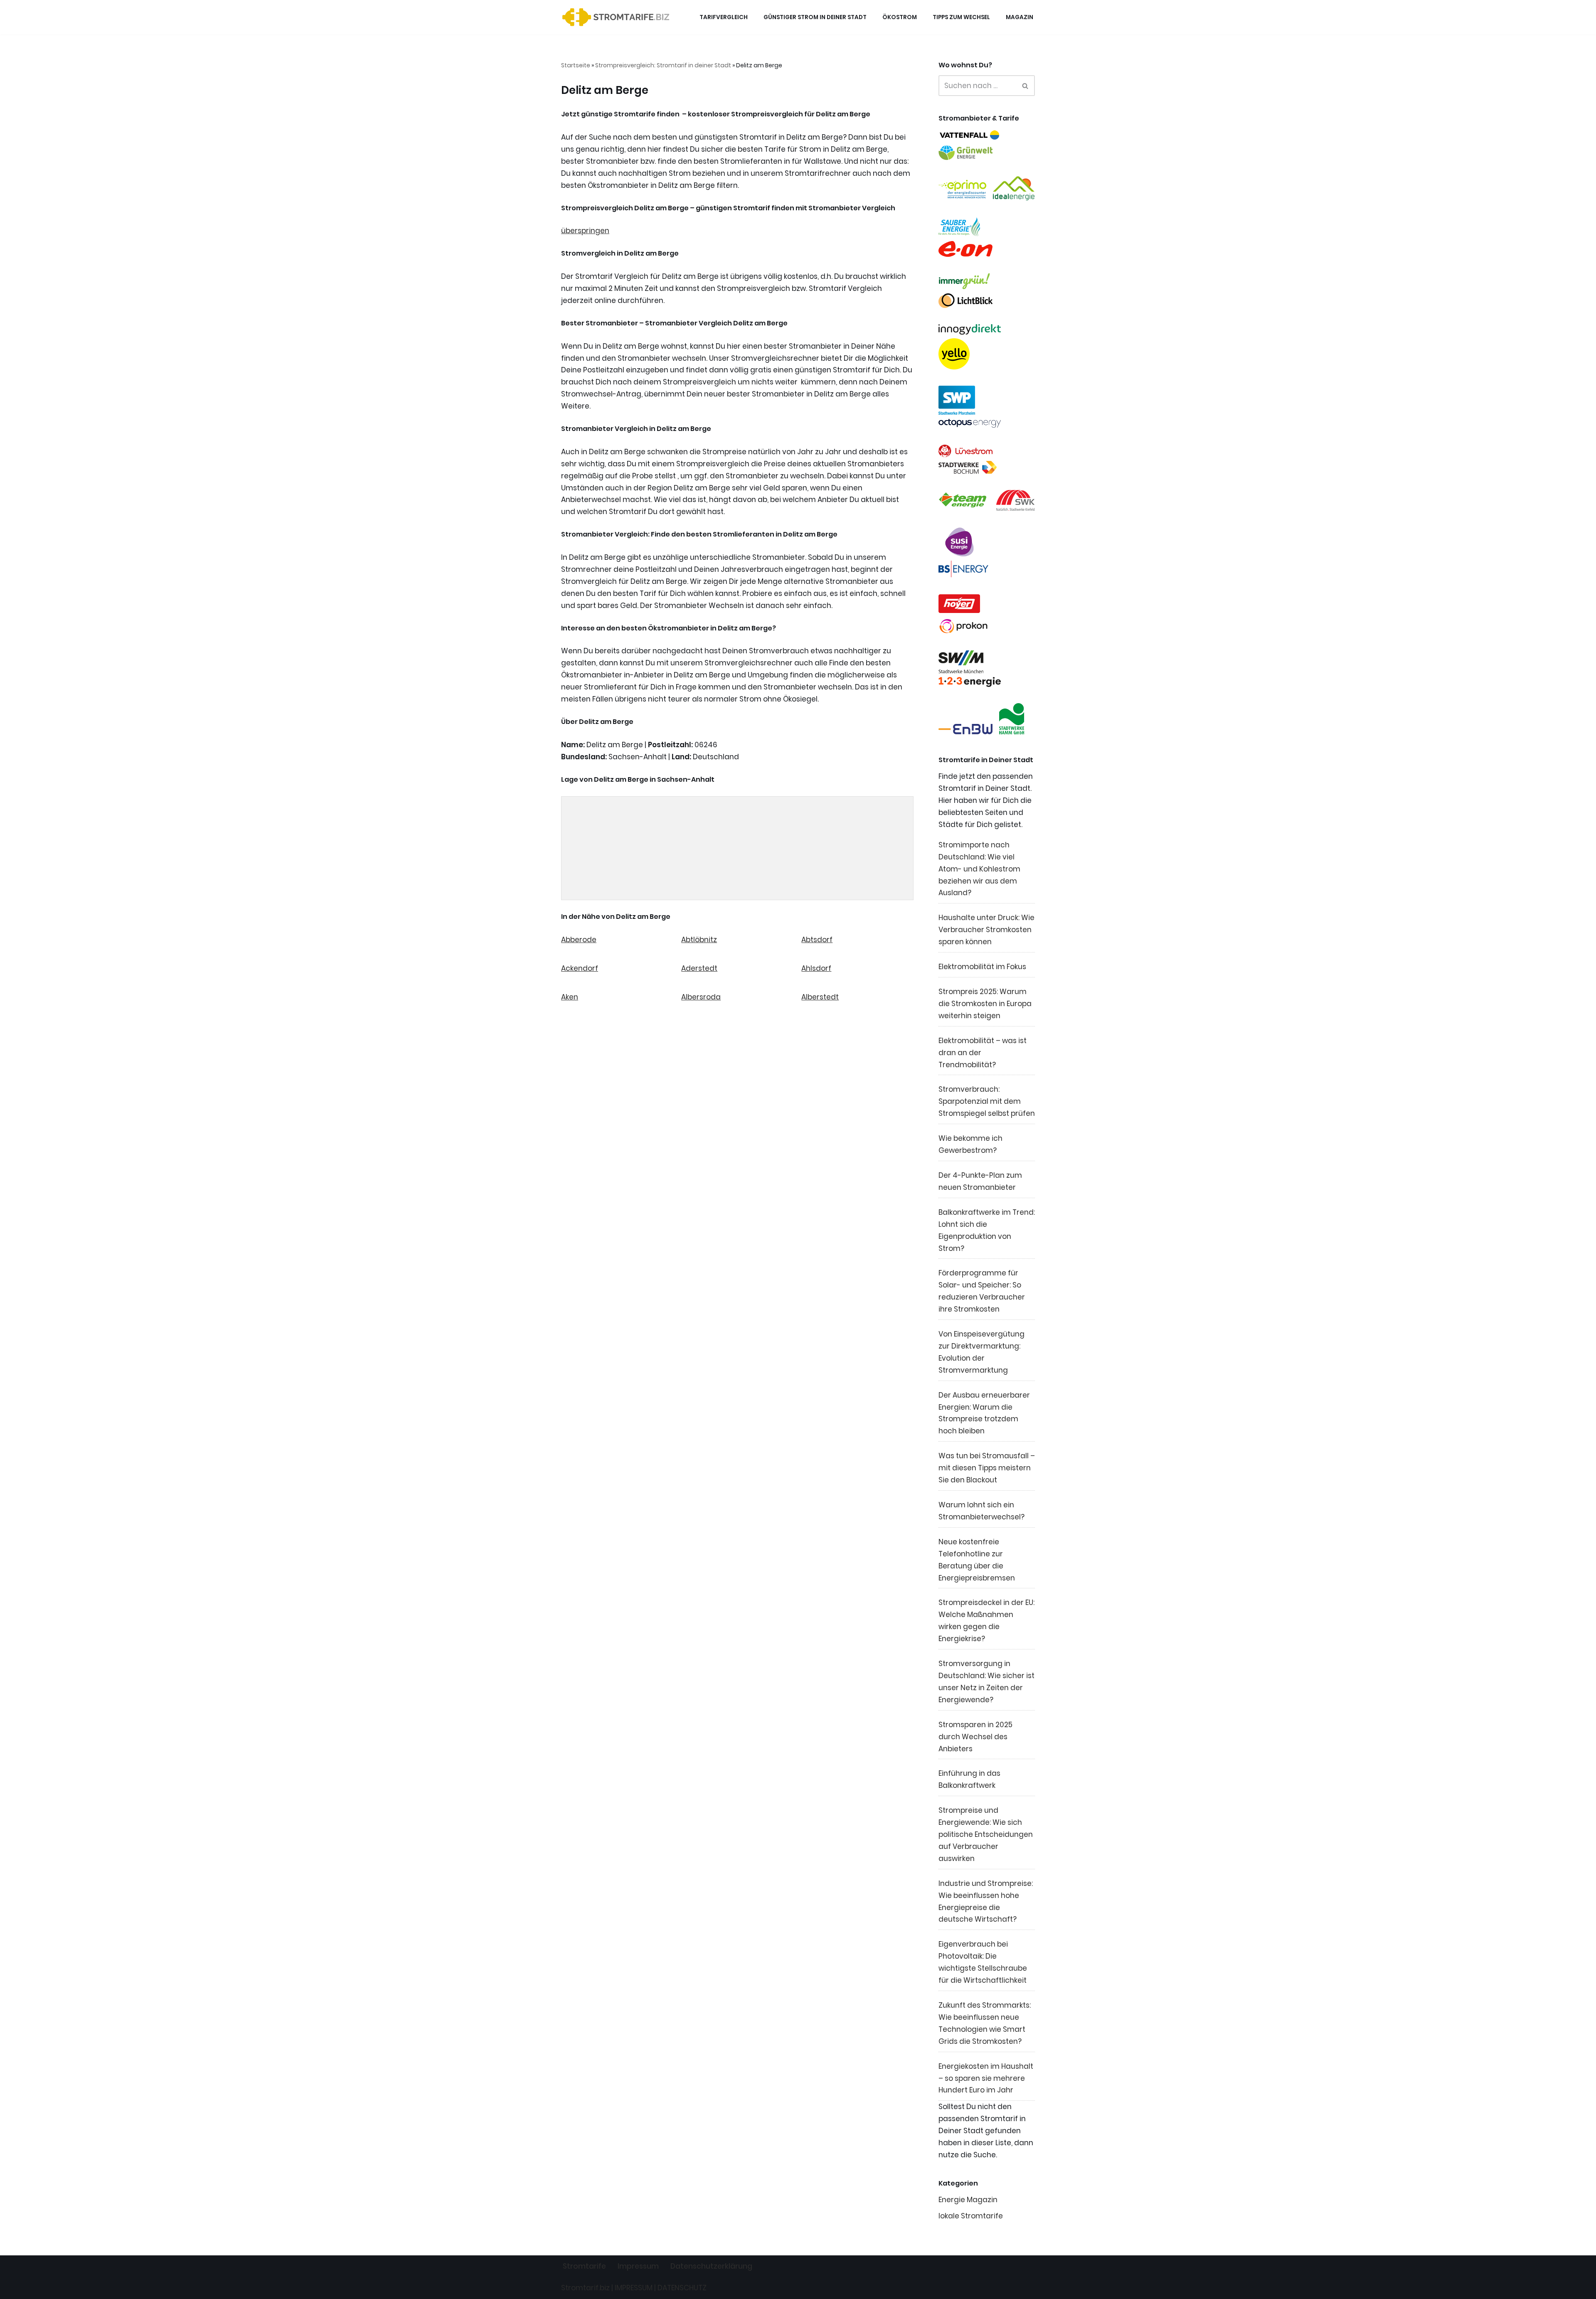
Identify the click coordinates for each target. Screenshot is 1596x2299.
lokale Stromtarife (971, 2216)
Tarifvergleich (724, 17)
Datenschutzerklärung (711, 2266)
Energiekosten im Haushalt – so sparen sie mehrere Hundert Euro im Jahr (986, 2078)
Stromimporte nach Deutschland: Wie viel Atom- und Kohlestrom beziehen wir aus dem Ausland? (979, 869)
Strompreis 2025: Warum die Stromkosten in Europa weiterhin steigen (985, 1004)
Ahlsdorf (816, 968)
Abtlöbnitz (699, 940)
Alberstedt (820, 997)
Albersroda (701, 997)
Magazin (1020, 17)
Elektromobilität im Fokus (982, 967)
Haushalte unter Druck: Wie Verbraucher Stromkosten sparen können (986, 930)
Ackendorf (580, 968)
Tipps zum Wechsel (961, 17)
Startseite (576, 65)
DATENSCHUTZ (682, 2288)
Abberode (579, 940)
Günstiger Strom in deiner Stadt (815, 17)
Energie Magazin (968, 2200)
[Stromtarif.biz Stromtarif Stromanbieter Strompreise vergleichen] (618, 17)
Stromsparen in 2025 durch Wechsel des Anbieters (975, 1737)
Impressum (638, 2266)
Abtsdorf (817, 940)
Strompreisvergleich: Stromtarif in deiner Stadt (663, 65)
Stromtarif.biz (585, 2288)
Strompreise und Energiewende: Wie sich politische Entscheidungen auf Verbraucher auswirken (986, 1834)
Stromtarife (584, 2266)
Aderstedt (699, 968)
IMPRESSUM (634, 2288)
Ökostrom (900, 17)
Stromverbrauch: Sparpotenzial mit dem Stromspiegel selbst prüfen (987, 1101)
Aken (570, 997)
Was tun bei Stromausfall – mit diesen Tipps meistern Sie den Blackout (987, 1468)
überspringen (585, 231)
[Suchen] (1026, 86)
